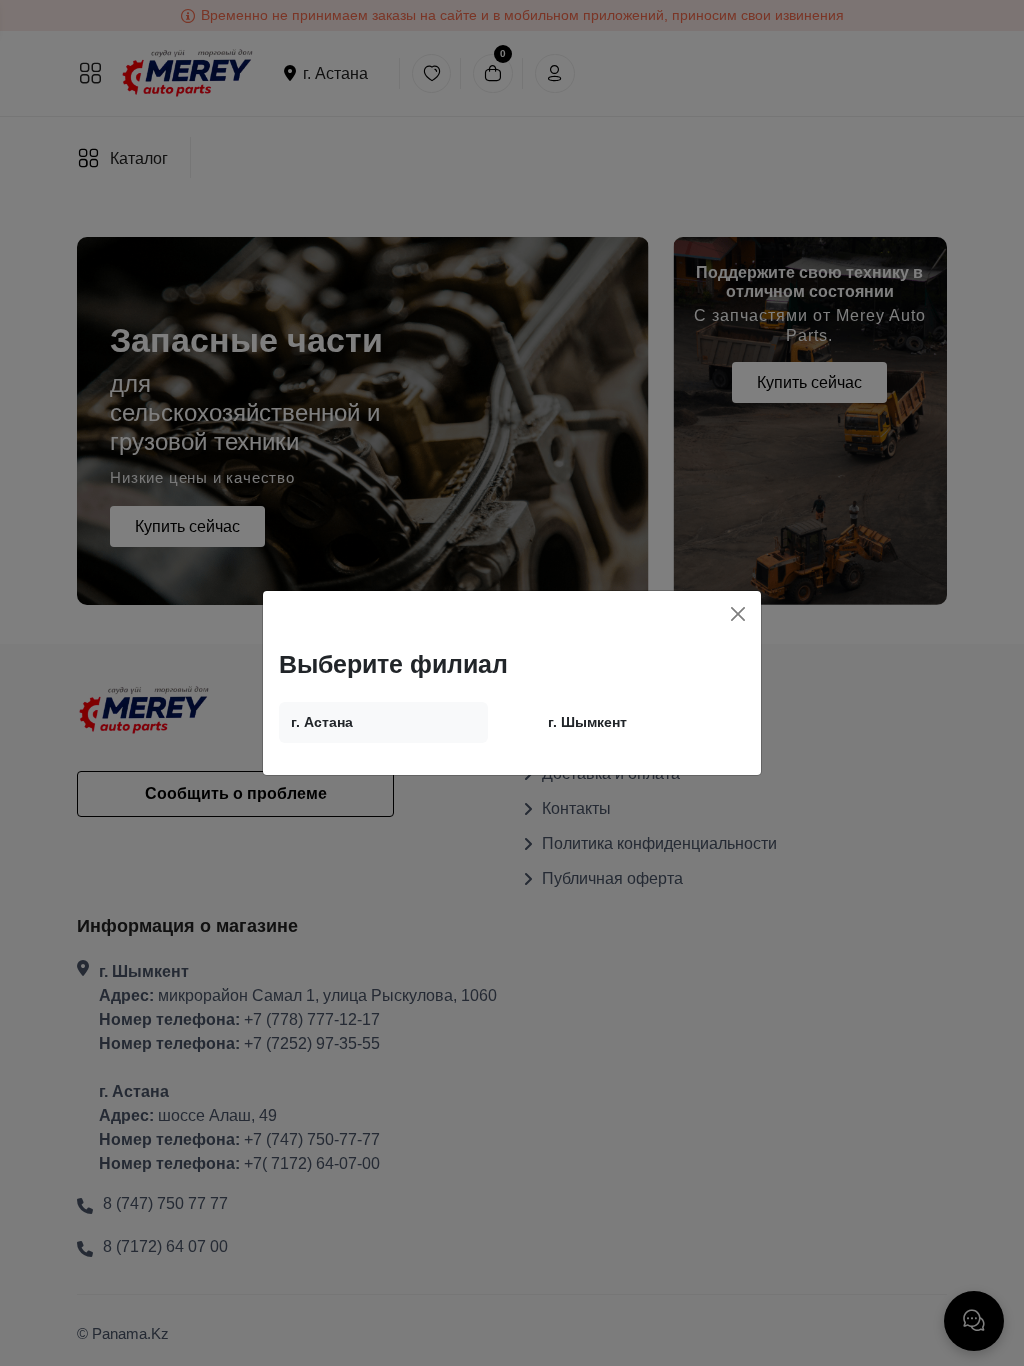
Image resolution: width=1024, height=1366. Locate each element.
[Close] (738, 614)
